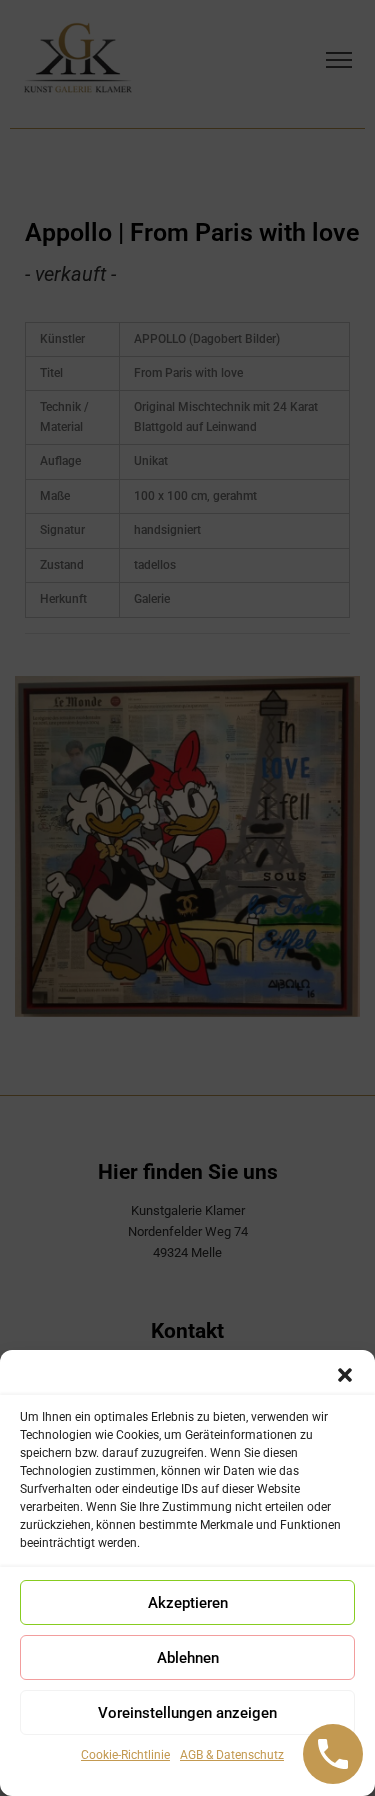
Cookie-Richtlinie (125, 1755)
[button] (345, 1375)
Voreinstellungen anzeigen (187, 1713)
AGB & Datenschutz (232, 1755)
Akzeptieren (188, 1603)
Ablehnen (188, 1658)
